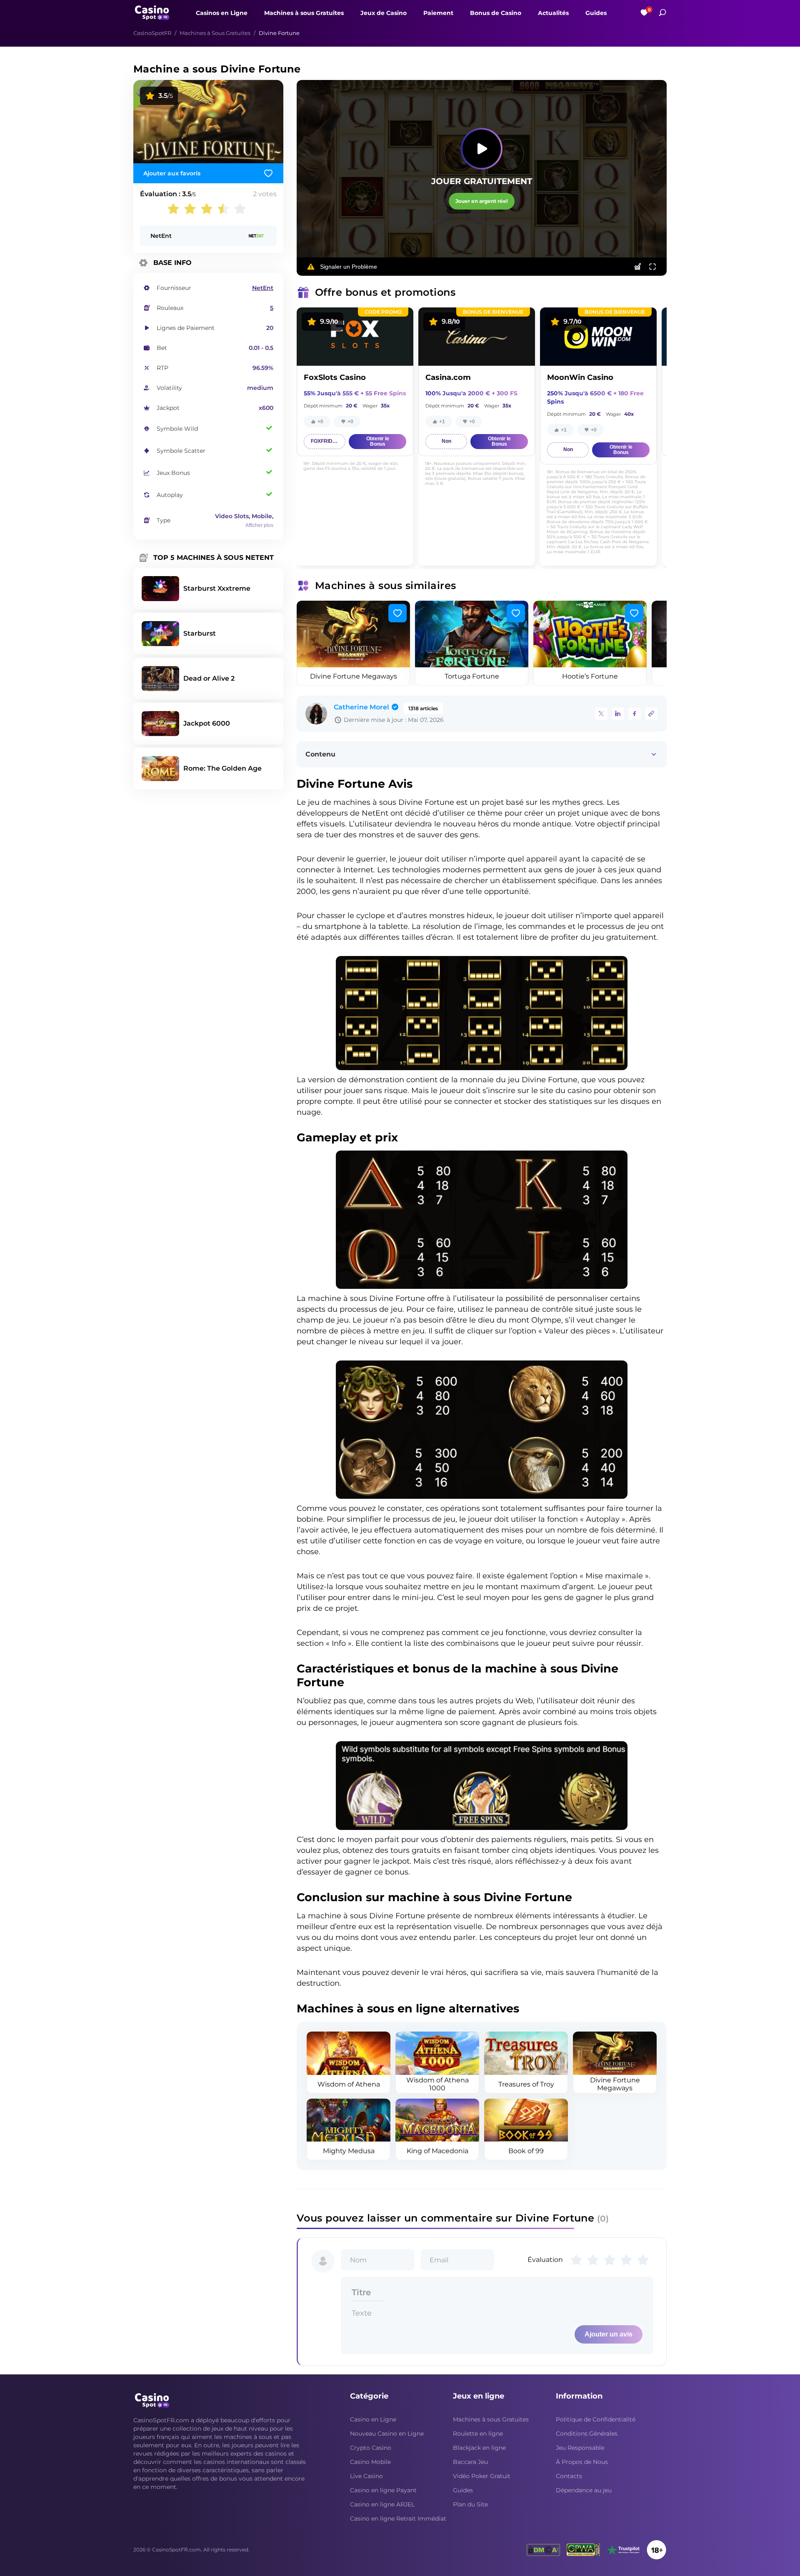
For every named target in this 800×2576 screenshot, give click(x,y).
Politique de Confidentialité (596, 2419)
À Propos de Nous (582, 2462)
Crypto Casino (371, 2448)
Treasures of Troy (526, 2084)
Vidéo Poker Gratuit (482, 2476)
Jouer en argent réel (482, 201)
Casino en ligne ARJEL (382, 2504)
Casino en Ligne (373, 2419)
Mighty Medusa (349, 2151)
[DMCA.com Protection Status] (543, 2550)
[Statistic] (637, 267)
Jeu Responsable (580, 2448)
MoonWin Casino (580, 377)
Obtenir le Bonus (378, 441)
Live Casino (366, 2476)
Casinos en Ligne (222, 13)
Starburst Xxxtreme (217, 588)
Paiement (438, 13)
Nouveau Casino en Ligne (387, 2434)
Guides (596, 13)
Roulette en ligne (478, 2434)
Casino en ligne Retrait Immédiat (398, 2519)
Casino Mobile (370, 2462)
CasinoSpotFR (152, 33)
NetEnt (161, 236)
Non (446, 441)
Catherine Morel (361, 707)
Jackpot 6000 (207, 723)
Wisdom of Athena (349, 2084)
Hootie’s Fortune (590, 676)
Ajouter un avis (609, 2334)
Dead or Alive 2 (209, 678)
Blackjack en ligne (479, 2448)
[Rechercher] (662, 12)
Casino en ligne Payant (383, 2490)
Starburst (200, 633)
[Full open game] (652, 267)
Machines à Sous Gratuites (215, 33)
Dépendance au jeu (584, 2490)
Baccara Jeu (470, 2462)
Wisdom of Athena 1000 (437, 2084)
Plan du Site (470, 2504)
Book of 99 (526, 2151)
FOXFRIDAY (325, 441)
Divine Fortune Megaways (354, 676)
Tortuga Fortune (472, 676)
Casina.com (448, 377)
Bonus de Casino (496, 13)
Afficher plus (259, 525)
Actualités (553, 13)
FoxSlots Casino (335, 377)
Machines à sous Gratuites (304, 13)
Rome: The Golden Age (222, 768)
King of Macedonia (437, 2151)
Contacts (569, 2476)
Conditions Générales (587, 2434)
